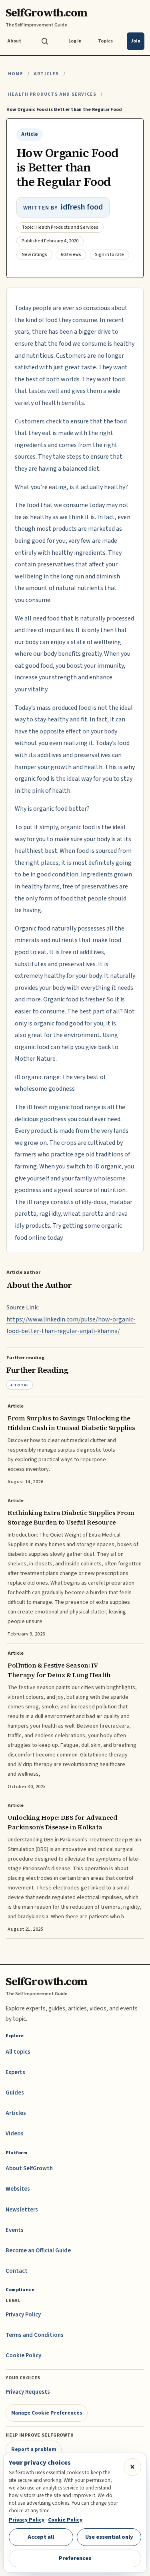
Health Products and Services (52, 94)
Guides (15, 2093)
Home (16, 74)
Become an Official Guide (38, 2251)
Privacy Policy (23, 2315)
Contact (17, 2271)
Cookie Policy (23, 2355)
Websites (18, 2189)
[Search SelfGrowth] (45, 41)
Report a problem (34, 2449)
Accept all (41, 2537)
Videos (15, 2134)
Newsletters (22, 2210)
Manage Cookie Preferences (47, 2413)
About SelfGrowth (29, 2168)
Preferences (75, 2558)
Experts (15, 2072)
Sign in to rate (109, 255)
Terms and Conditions (35, 2335)
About (14, 41)
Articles (46, 74)
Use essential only (109, 2537)
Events (15, 2230)
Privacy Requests (28, 2392)
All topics (18, 2052)
